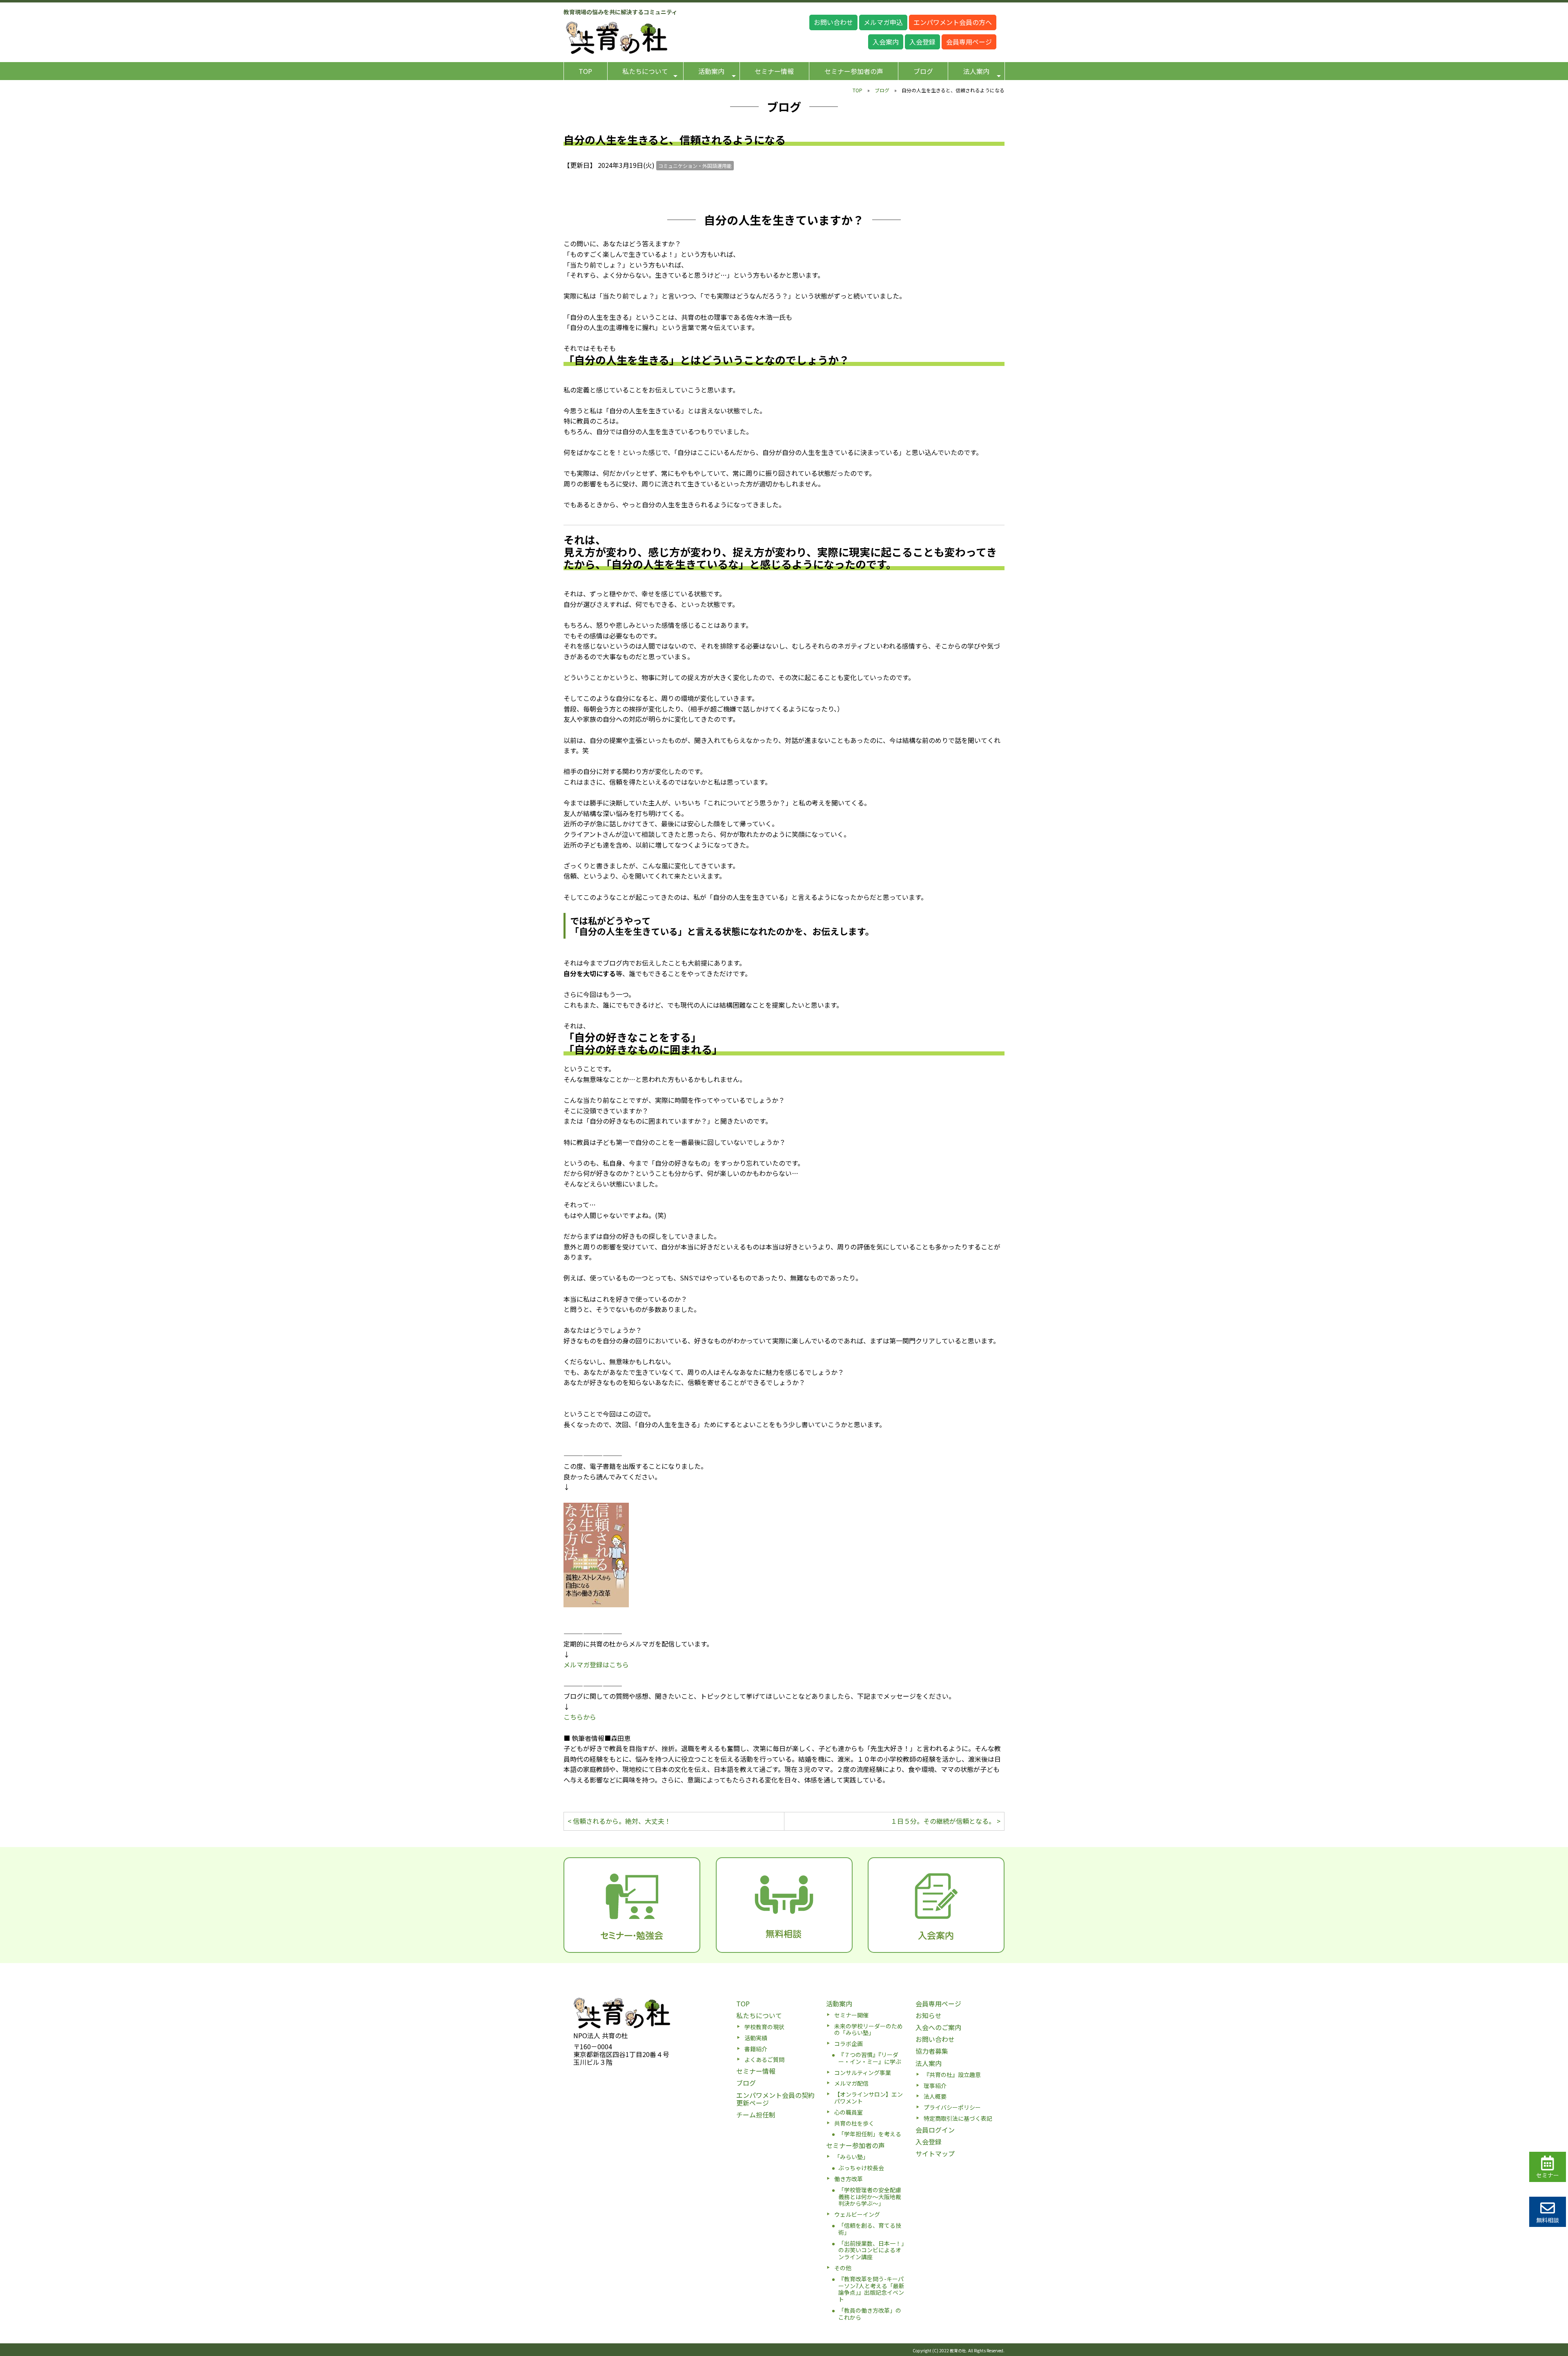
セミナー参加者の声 (854, 71)
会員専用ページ (969, 42)
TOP (585, 71)
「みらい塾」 (851, 2157)
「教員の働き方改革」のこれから (870, 2314)
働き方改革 (849, 2179)
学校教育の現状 (764, 2027)
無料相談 (1548, 2220)
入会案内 (886, 42)
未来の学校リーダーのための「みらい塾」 (869, 2029)
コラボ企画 (849, 2044)
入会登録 (922, 42)
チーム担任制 (756, 2115)
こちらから (580, 1717)
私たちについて (645, 71)
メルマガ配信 (851, 2083)
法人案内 (976, 71)
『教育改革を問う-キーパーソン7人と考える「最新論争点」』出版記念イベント (871, 2289)
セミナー (1548, 2175)
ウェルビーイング (857, 2214)
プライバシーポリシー (952, 2107)
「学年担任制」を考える (870, 2134)
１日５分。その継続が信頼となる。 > (945, 1821)
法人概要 (935, 2096)
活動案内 (711, 71)
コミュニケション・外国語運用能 (695, 166)
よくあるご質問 (764, 2059)
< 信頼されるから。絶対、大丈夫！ (619, 1821)
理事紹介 (935, 2086)
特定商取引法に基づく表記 (958, 2118)
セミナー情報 (774, 71)
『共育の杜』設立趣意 (952, 2075)
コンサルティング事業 (863, 2073)
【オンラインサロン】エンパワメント (869, 2098)
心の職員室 (849, 2112)
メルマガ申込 (883, 22)
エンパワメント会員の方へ (953, 22)
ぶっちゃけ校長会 (861, 2168)
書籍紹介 (756, 2049)
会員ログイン (935, 2130)
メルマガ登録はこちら (596, 1664)
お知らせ (929, 2015)
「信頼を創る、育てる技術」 (870, 2229)
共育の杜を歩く (854, 2123)
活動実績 (756, 2038)
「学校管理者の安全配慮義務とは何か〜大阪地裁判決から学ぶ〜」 (870, 2197)
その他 (843, 2268)
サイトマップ (935, 2153)
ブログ (923, 71)
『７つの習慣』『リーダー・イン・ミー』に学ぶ (870, 2058)
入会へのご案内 (938, 2027)
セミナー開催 (851, 2015)
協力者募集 (932, 2051)
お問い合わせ (833, 22)
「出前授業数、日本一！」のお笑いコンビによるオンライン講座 (871, 2250)
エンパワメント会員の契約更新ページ (775, 2099)
